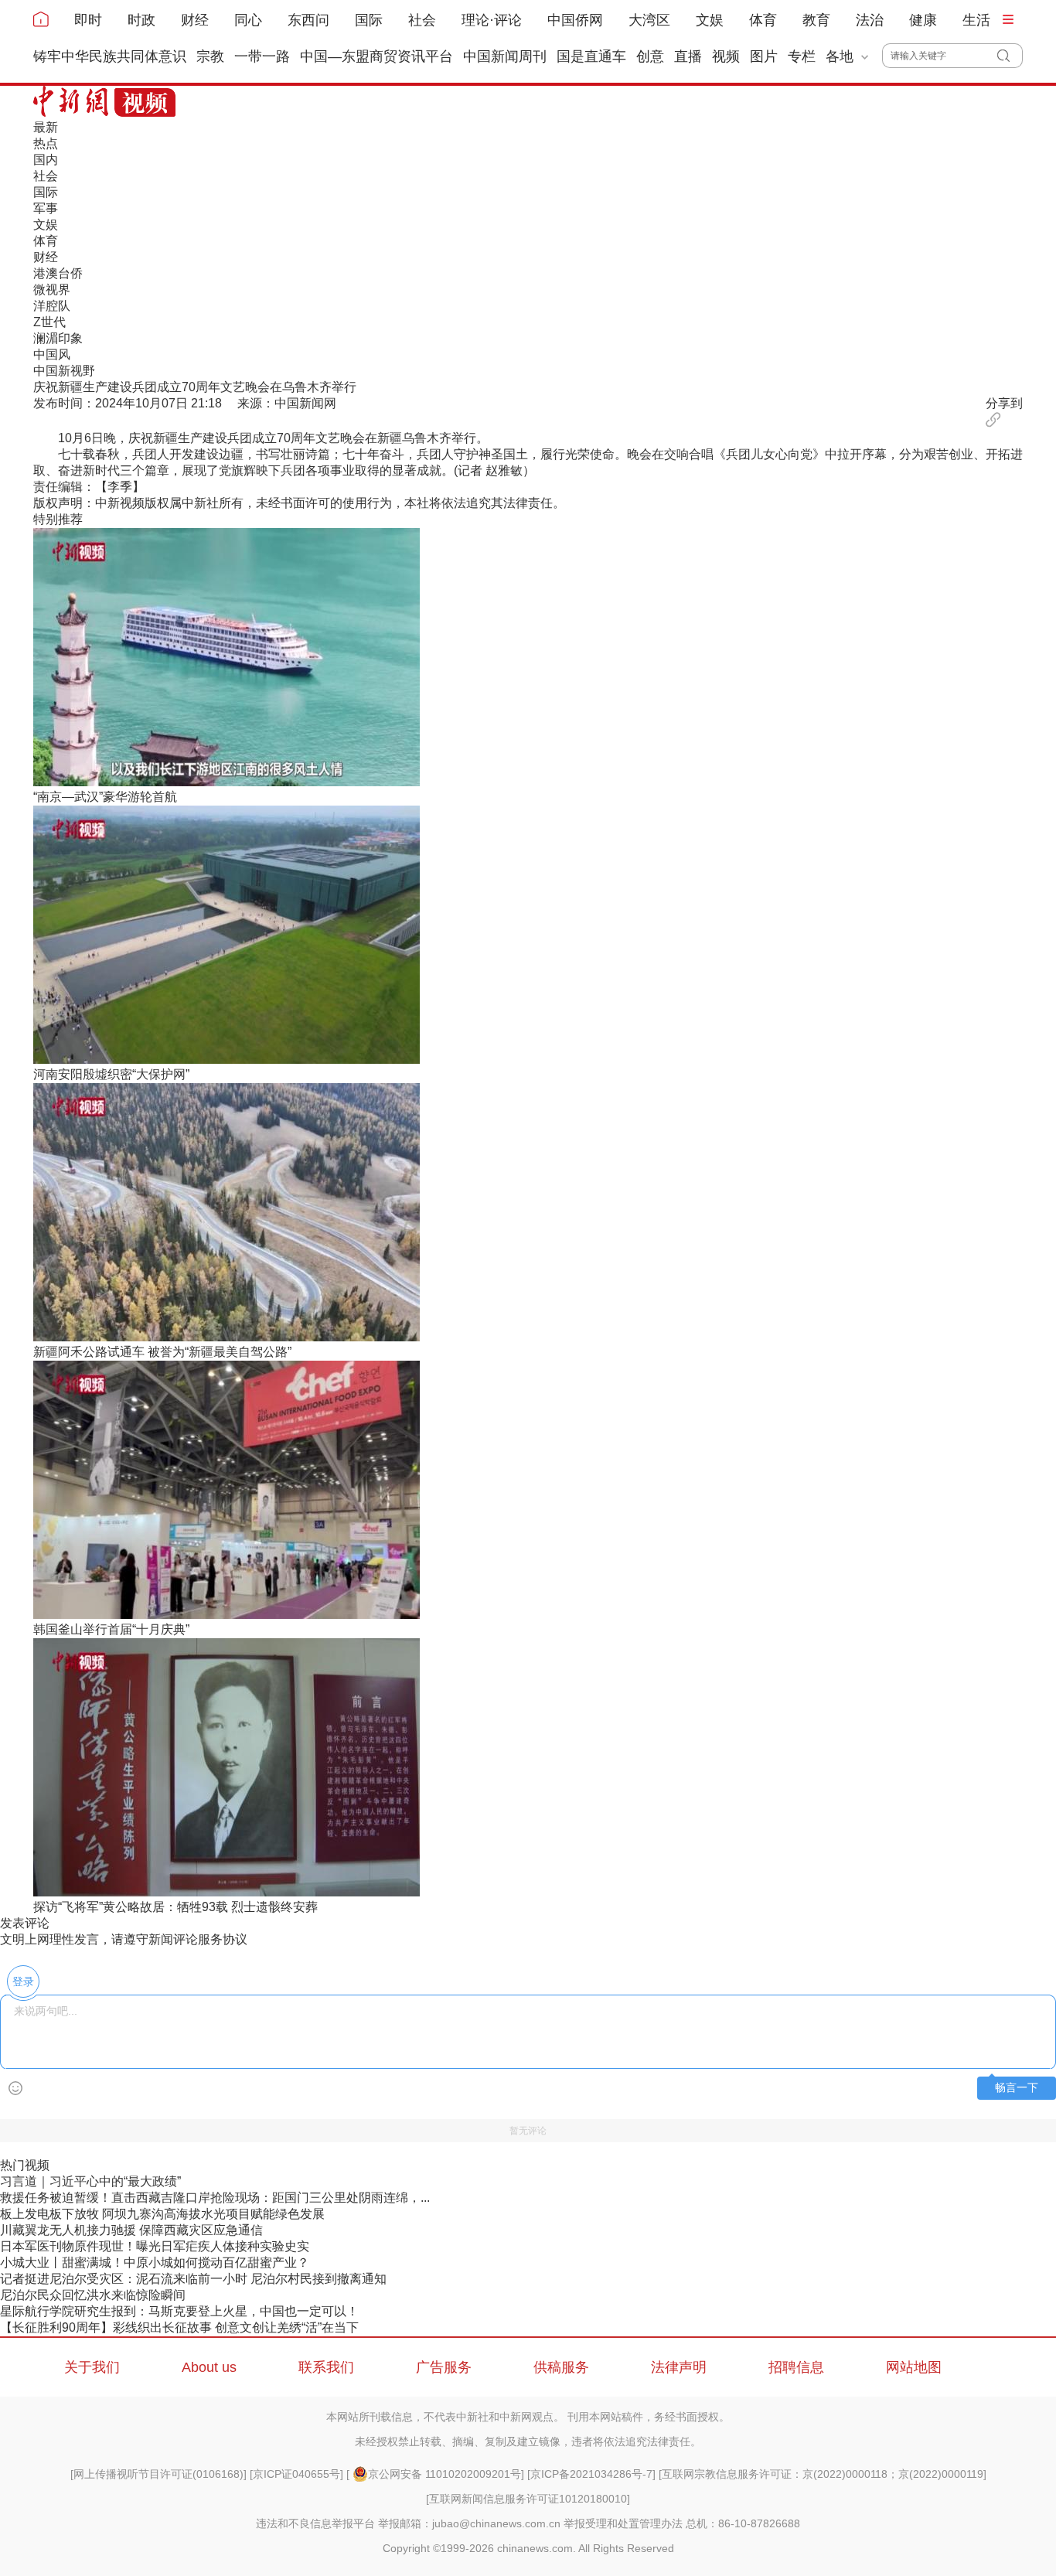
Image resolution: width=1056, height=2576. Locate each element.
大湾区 (649, 20)
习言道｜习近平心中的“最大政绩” (90, 2181)
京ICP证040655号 (296, 2474)
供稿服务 (561, 2367)
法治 (870, 20)
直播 (688, 56)
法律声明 (679, 2367)
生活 (976, 20)
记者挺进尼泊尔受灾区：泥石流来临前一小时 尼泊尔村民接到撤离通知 (193, 2279)
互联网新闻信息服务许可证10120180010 (528, 2499)
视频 (726, 56)
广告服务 (444, 2367)
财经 (195, 20)
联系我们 (326, 2367)
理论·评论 (492, 20)
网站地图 (914, 2367)
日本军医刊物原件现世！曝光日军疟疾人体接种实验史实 (155, 2246)
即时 (88, 20)
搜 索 (1010, 56)
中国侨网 (575, 20)
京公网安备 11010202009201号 (445, 2474)
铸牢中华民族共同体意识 (110, 56)
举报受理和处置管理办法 (623, 2523)
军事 (46, 208)
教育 (816, 20)
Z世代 (49, 322)
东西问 (308, 20)
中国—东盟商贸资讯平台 (376, 56)
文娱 (710, 20)
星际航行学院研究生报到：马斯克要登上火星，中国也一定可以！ (179, 2311)
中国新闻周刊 (505, 56)
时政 (141, 20)
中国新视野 (64, 371)
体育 (763, 20)
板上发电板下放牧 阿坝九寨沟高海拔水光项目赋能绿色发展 (162, 2214)
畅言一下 (1017, 2088)
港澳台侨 (58, 273)
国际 (369, 20)
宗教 (210, 56)
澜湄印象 (58, 338)
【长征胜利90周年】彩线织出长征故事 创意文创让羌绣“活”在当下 (179, 2327)
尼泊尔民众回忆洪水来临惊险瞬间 (93, 2295)
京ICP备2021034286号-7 (591, 2474)
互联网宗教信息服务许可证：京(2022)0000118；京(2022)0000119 (823, 2474)
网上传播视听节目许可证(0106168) (158, 2474)
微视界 (52, 290)
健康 (923, 20)
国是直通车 (591, 56)
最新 (46, 127)
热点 (46, 143)
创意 (650, 56)
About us (209, 2367)
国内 (46, 160)
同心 (248, 20)
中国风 (52, 354)
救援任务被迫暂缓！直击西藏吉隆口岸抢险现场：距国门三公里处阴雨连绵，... (215, 2198)
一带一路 (262, 56)
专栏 (802, 56)
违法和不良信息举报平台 (315, 2523)
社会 (422, 20)
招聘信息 (796, 2367)
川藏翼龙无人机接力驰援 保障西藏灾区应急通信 (131, 2230)
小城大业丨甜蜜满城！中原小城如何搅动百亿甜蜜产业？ (155, 2263)
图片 (764, 56)
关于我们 (92, 2367)
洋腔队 (52, 306)
